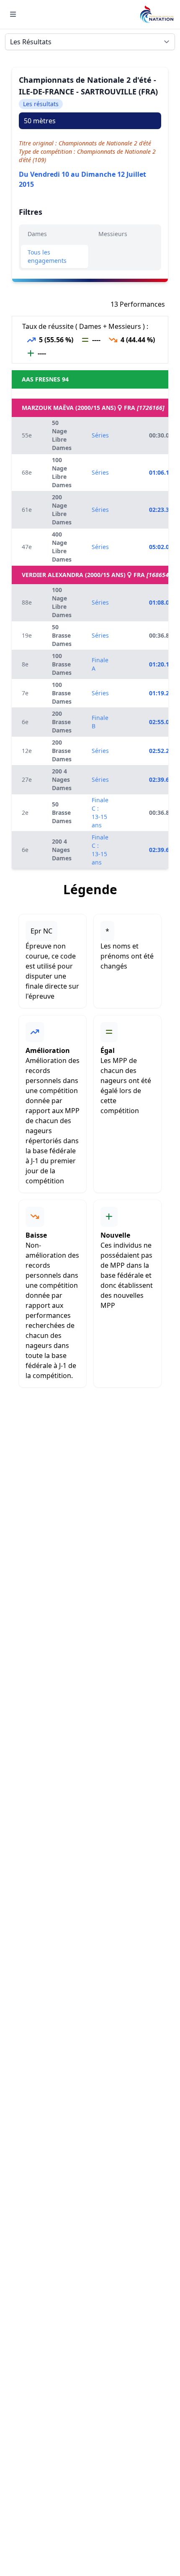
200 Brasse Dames (62, 722)
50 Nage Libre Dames (62, 435)
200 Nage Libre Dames (62, 510)
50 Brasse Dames (62, 635)
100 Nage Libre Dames (62, 472)
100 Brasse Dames (62, 664)
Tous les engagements (47, 256)
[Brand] (157, 14)
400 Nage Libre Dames (62, 547)
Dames (37, 234)
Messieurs (113, 234)
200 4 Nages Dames (62, 779)
